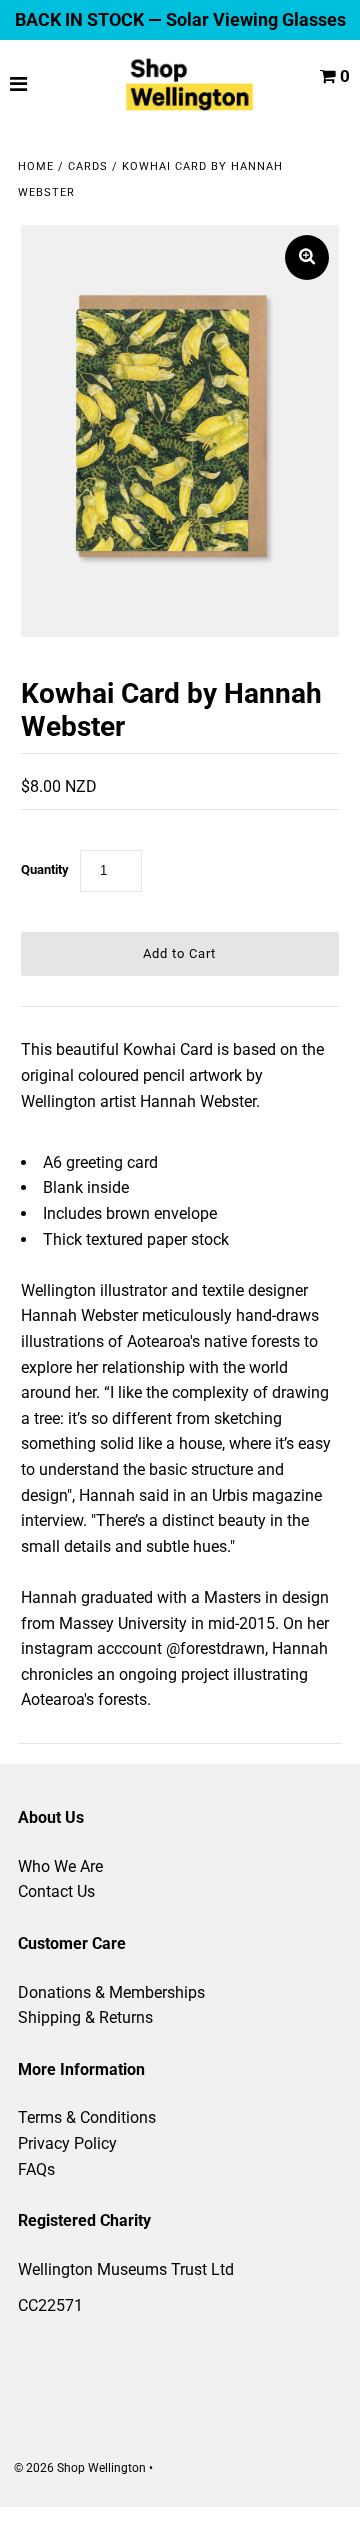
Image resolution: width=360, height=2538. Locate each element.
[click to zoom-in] (307, 257)
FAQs (36, 2169)
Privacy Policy (67, 2143)
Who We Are (60, 1866)
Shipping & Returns (85, 2017)
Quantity (45, 869)
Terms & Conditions (87, 2117)
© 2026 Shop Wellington (80, 2468)
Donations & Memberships (111, 1992)
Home (36, 166)
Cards (88, 166)
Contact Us (56, 1891)
